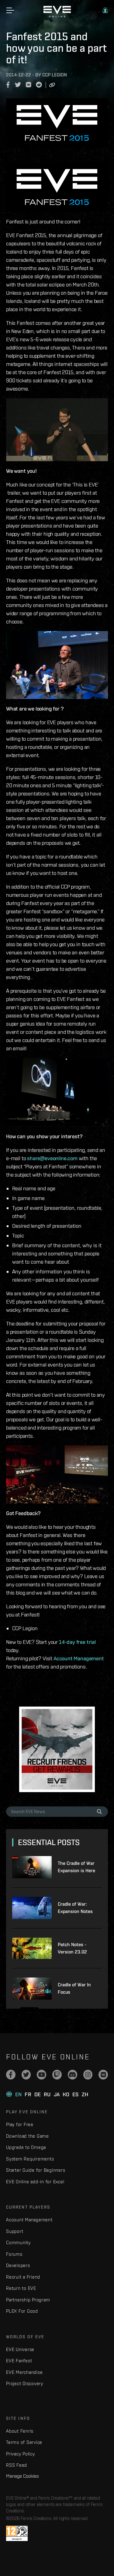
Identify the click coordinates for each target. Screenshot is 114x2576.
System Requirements (30, 2159)
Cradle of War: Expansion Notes (75, 1908)
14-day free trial (77, 1642)
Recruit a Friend (23, 2277)
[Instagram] (88, 2075)
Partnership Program (28, 2300)
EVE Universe (20, 2349)
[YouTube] (41, 2075)
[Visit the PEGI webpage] (17, 2533)
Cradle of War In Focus (74, 1988)
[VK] (103, 2075)
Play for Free (20, 2124)
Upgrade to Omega (26, 2147)
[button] (105, 10)
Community (18, 2243)
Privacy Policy (21, 2454)
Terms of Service (24, 2442)
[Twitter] (26, 2075)
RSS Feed (17, 2465)
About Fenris (20, 2431)
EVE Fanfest (19, 2361)
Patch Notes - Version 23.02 (72, 1948)
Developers (18, 2265)
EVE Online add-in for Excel (35, 2182)
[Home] (57, 16)
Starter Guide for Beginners (36, 2170)
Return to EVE (21, 2288)
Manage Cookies (22, 2476)
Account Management (79, 1658)
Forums (14, 2254)
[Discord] (73, 2075)
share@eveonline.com (52, 1158)
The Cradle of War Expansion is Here (76, 1867)
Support (15, 2231)
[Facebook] (11, 2075)
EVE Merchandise (24, 2372)
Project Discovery (25, 2383)
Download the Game (28, 2136)
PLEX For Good (22, 2311)
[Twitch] (57, 2075)
